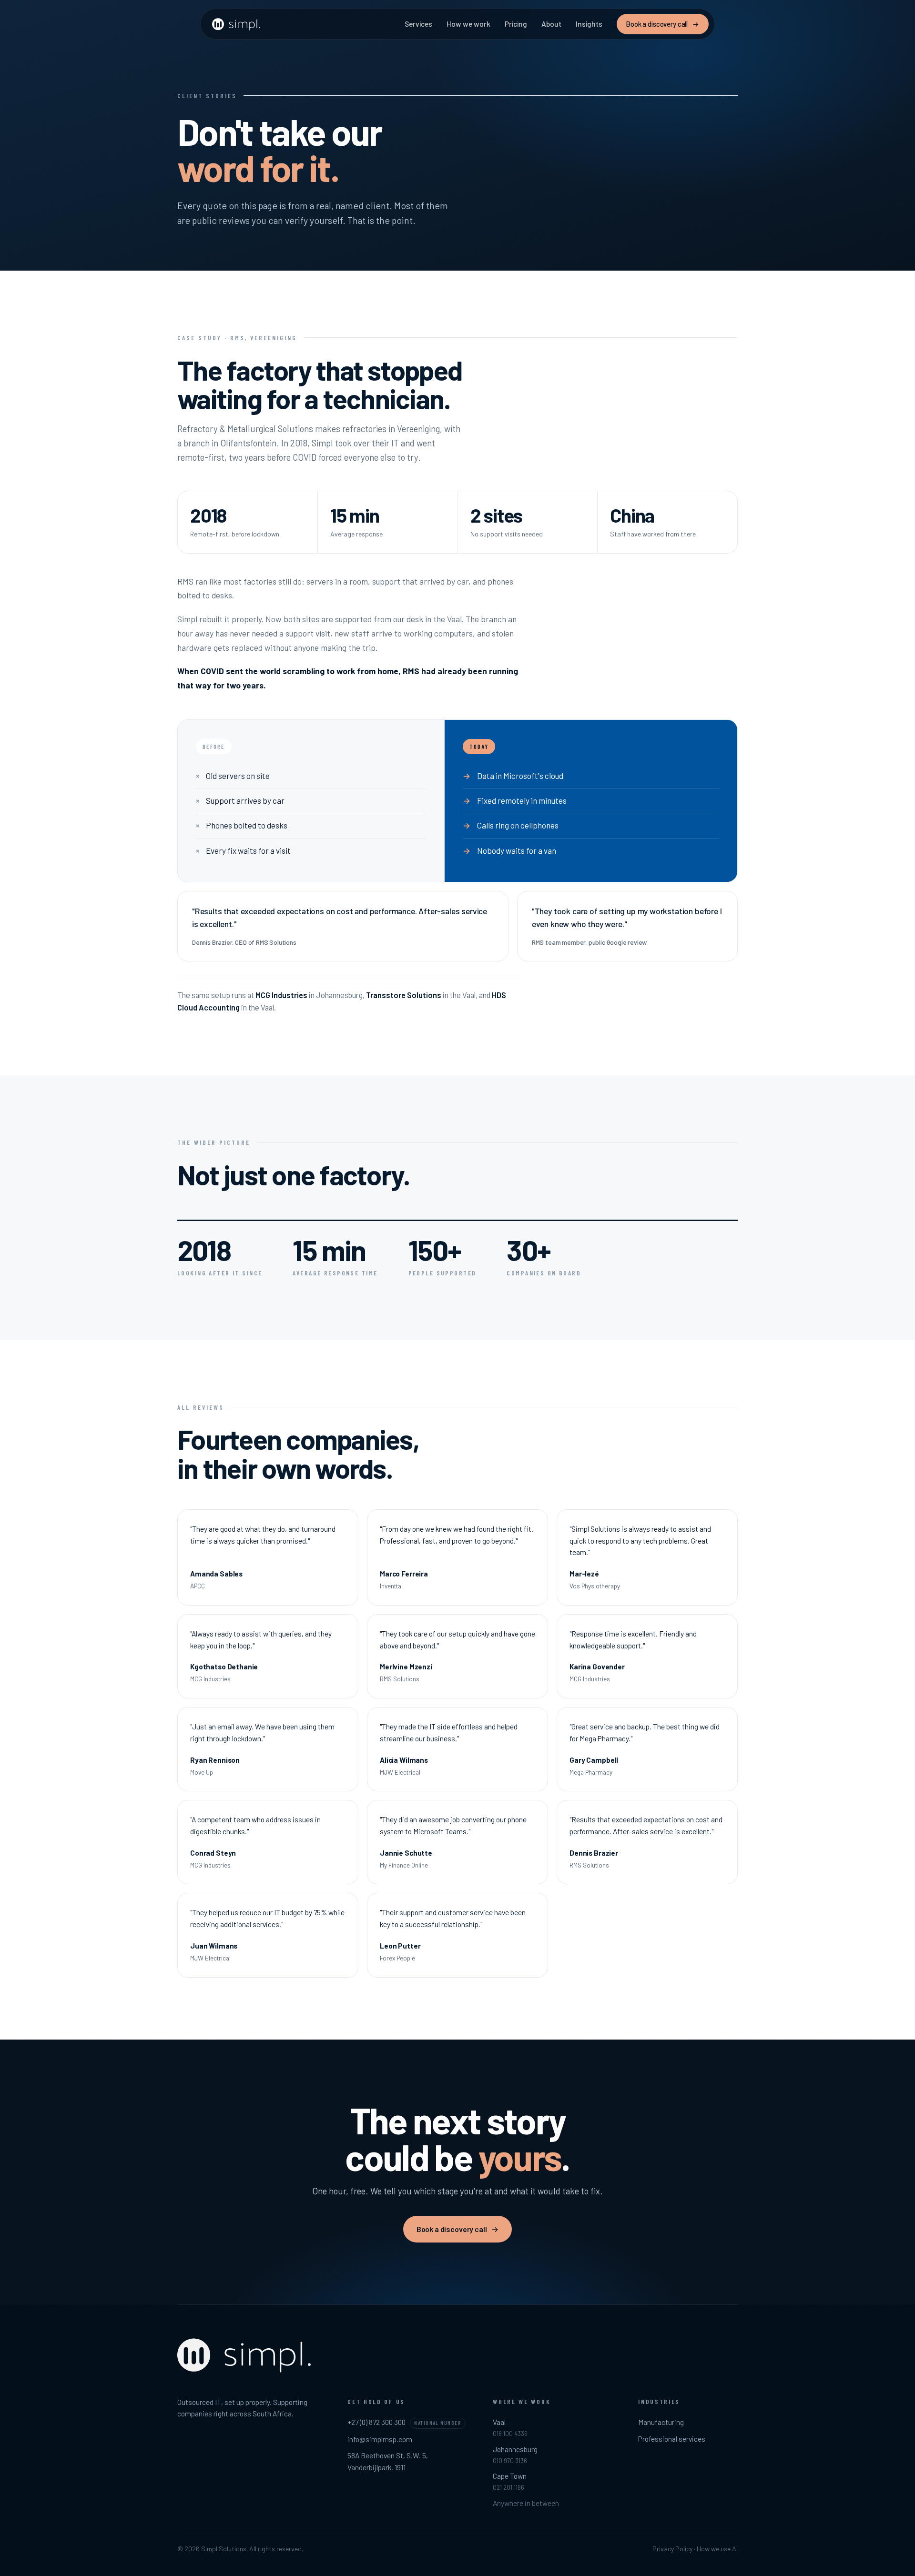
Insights (589, 24)
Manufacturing (661, 2422)
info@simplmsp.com (380, 2439)
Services (418, 24)
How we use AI (717, 2549)
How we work (468, 24)
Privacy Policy (672, 2549)
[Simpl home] (237, 24)
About (551, 24)
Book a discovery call (663, 24)
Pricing (516, 24)
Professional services (672, 2439)
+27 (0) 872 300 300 (376, 2422)
